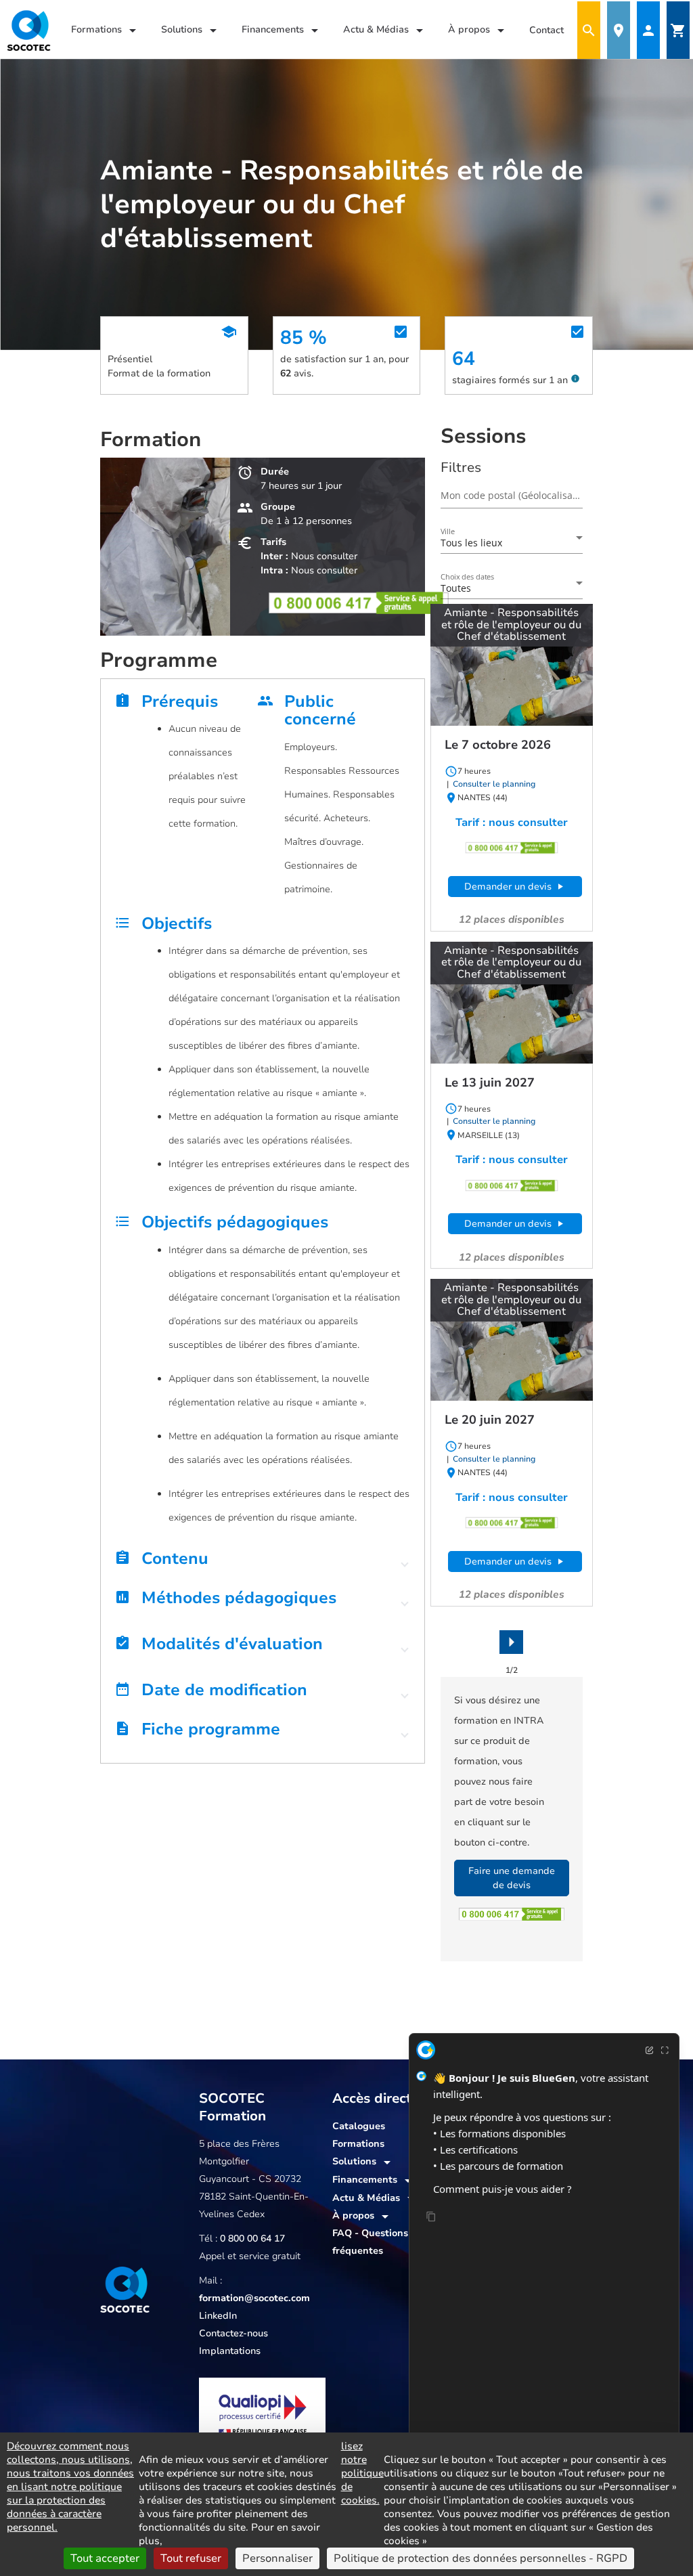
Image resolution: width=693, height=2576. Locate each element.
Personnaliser (277, 2558)
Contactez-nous (233, 2333)
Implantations (230, 2351)
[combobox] (512, 543)
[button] (263, 1563)
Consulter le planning (493, 784)
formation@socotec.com (254, 2298)
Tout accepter (105, 2558)
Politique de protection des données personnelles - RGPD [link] (480, 2558)
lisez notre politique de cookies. (362, 2473)
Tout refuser (191, 2558)
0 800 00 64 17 (252, 2239)
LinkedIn (218, 2316)
